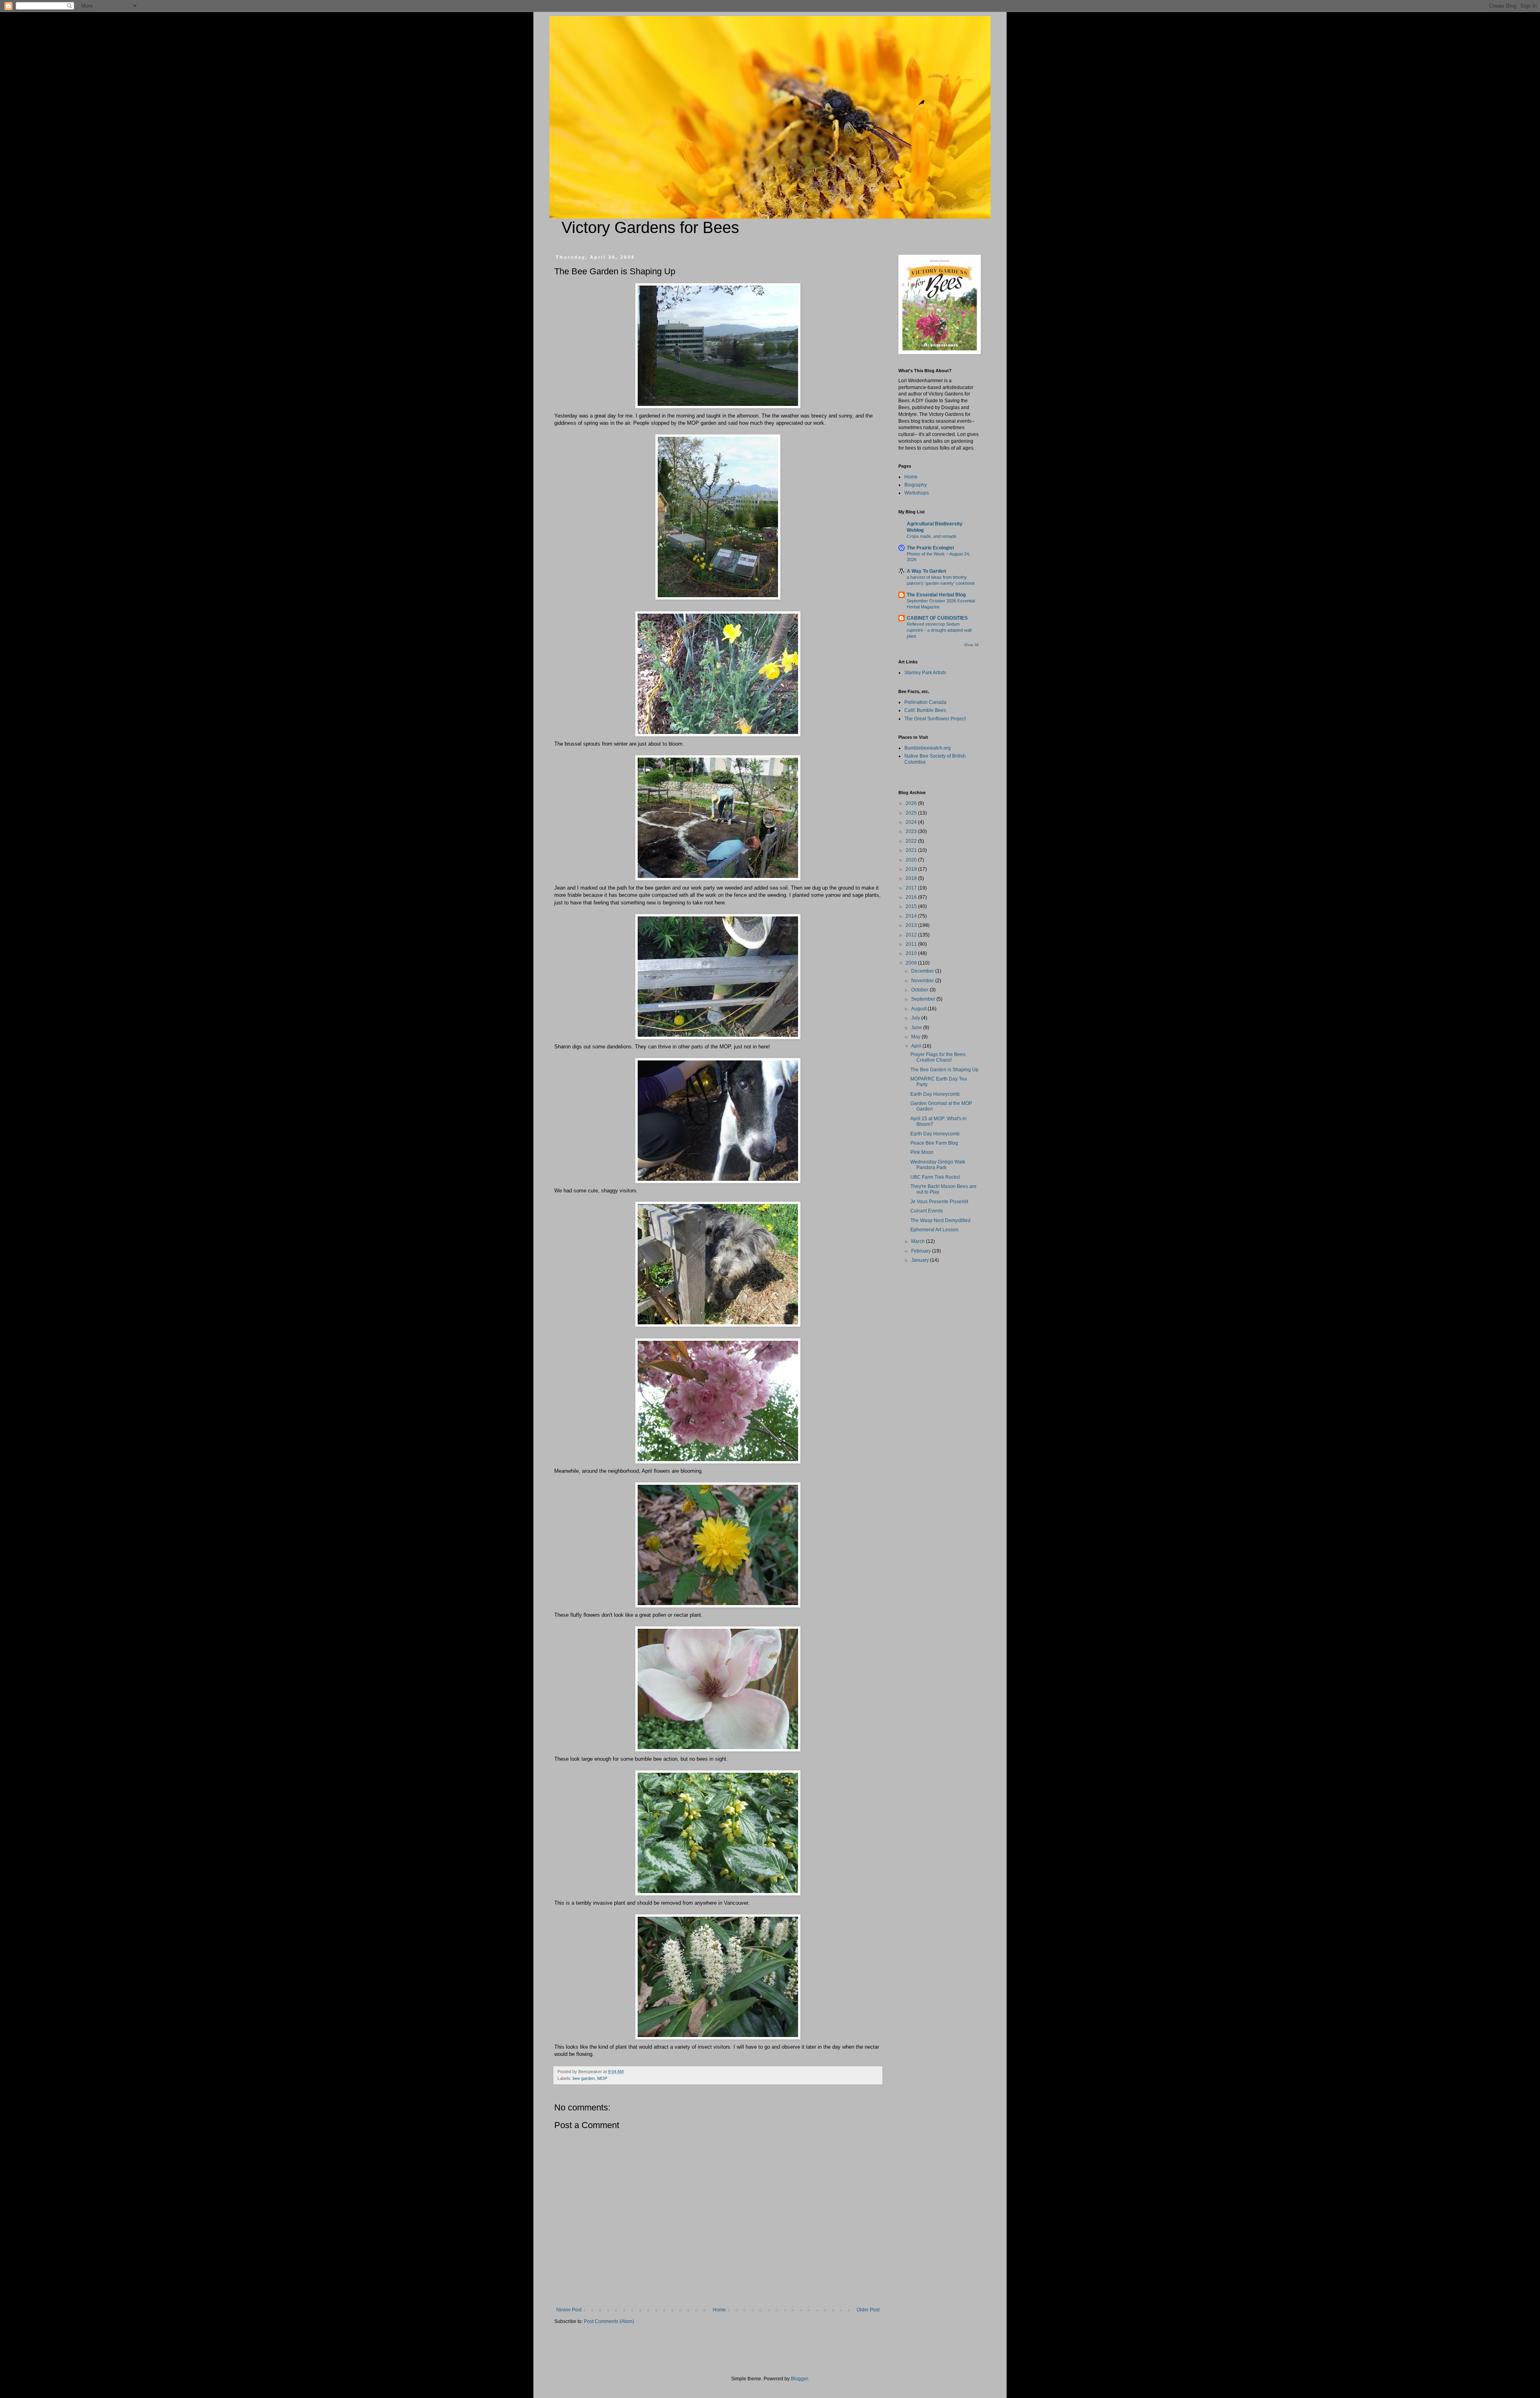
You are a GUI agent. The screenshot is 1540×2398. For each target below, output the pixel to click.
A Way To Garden (926, 571)
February (922, 1251)
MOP (602, 2078)
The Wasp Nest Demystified (940, 1220)
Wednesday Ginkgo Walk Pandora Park (938, 1165)
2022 (912, 841)
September (924, 999)
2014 (912, 916)
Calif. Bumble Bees (925, 710)
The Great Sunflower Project (935, 719)
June (917, 1028)
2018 (912, 878)
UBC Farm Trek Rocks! (935, 1177)
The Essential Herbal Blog (936, 595)
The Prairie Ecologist (930, 548)
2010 (912, 953)
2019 (912, 869)
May (916, 1037)
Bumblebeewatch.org (928, 748)
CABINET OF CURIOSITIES (937, 618)
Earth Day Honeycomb (935, 1094)
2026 (912, 803)
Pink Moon (922, 1152)
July (916, 1018)
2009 (912, 963)
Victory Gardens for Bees (650, 227)
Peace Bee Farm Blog (934, 1143)
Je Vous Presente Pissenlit (939, 1202)
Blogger (799, 2379)
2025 (912, 813)
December (923, 971)
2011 (912, 944)
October (920, 990)
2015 (912, 906)
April (917, 1046)
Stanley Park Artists (925, 673)
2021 (912, 850)
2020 (912, 860)
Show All (971, 645)
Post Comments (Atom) (609, 2321)
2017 (912, 888)
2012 (912, 935)
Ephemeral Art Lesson (934, 1230)
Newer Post (569, 2310)
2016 (912, 897)
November (923, 981)
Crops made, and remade (932, 536)
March (919, 1241)
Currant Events (927, 1211)
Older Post (868, 2310)
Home (719, 2310)
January (921, 1260)
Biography (916, 485)
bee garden (584, 2078)
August (919, 1009)
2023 (912, 831)
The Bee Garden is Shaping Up (944, 1070)
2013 (912, 925)
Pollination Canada (925, 702)
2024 (912, 822)
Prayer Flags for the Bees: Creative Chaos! (938, 1057)
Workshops (917, 493)
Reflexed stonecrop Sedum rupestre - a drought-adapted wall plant (939, 630)
